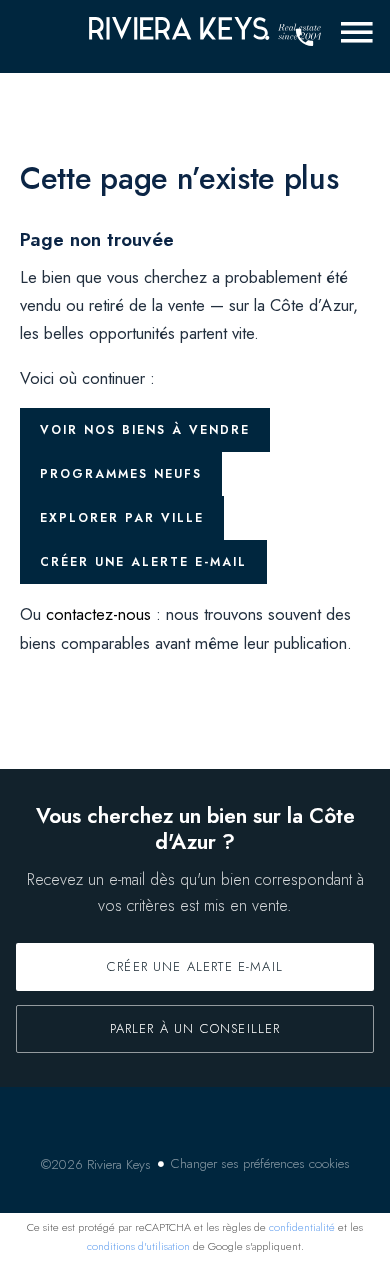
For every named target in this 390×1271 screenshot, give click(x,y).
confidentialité (302, 1227)
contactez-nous (98, 614)
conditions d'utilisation (138, 1246)
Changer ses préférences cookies (260, 1163)
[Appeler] (304, 38)
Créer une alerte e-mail (143, 562)
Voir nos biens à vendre (145, 430)
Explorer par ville (122, 518)
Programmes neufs (121, 474)
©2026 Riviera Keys (96, 1164)
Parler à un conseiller (195, 1028)
